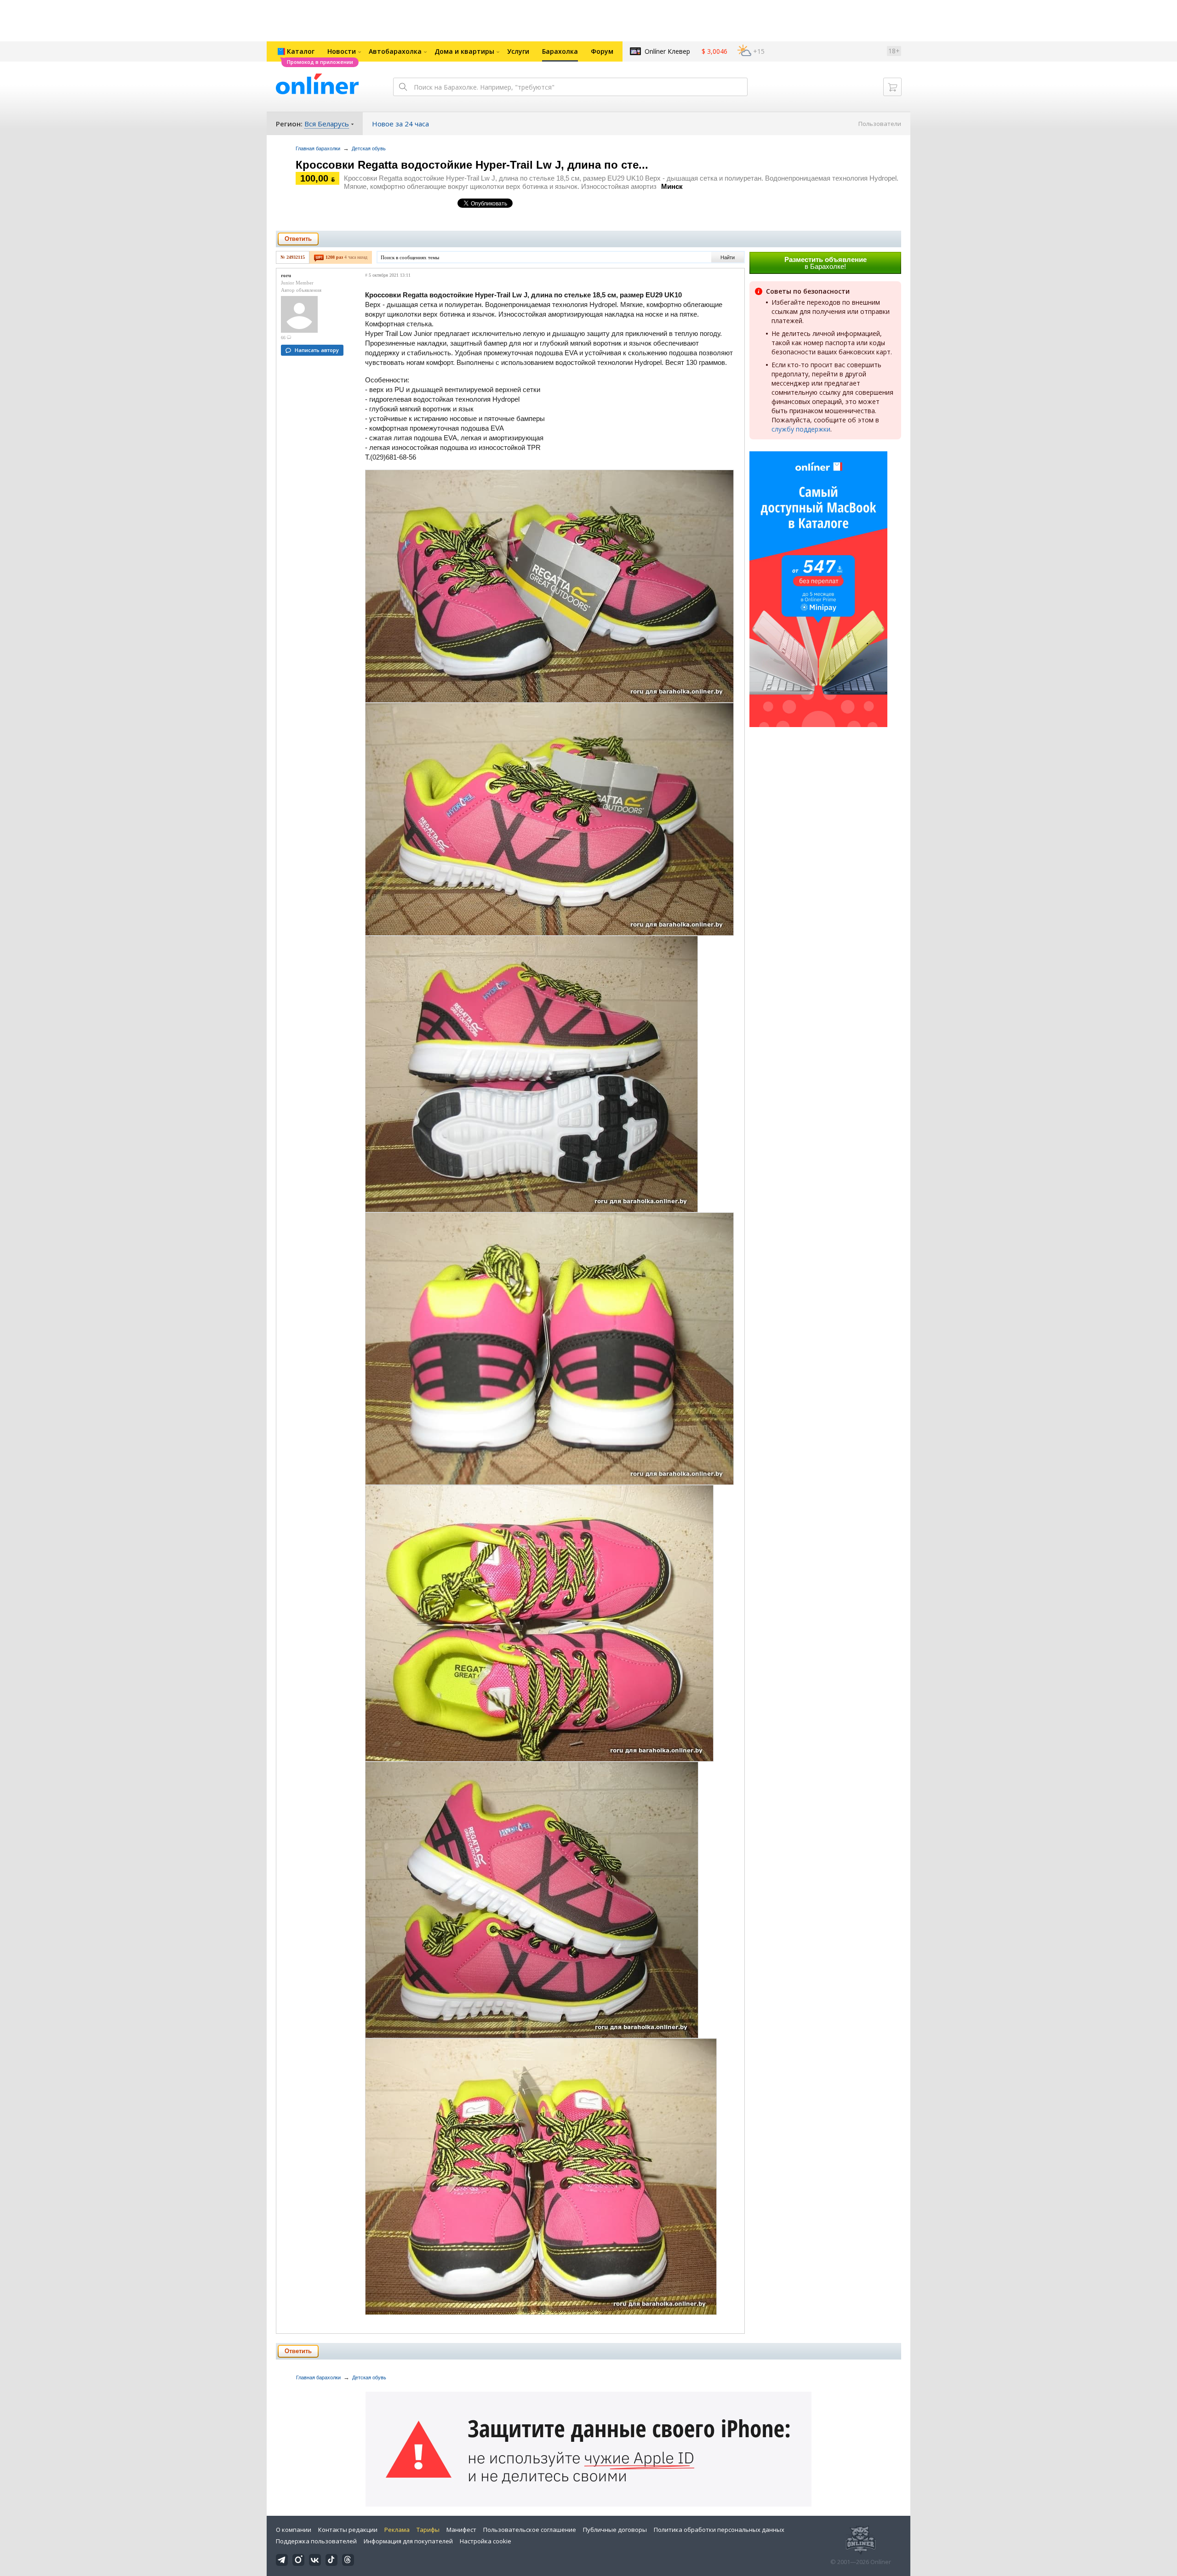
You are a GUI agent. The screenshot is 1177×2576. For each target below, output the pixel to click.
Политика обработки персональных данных (719, 2530)
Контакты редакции (348, 2530)
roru (286, 275)
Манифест (461, 2530)
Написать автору (317, 350)
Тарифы (428, 2530)
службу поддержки (801, 429)
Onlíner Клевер (667, 51)
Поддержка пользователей (316, 2541)
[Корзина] (892, 87)
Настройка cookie (486, 2541)
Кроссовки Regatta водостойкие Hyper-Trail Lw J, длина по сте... (472, 165)
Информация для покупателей (408, 2541)
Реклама (397, 2530)
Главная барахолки (318, 148)
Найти (728, 257)
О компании (294, 2530)
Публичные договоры (615, 2530)
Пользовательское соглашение (530, 2530)
